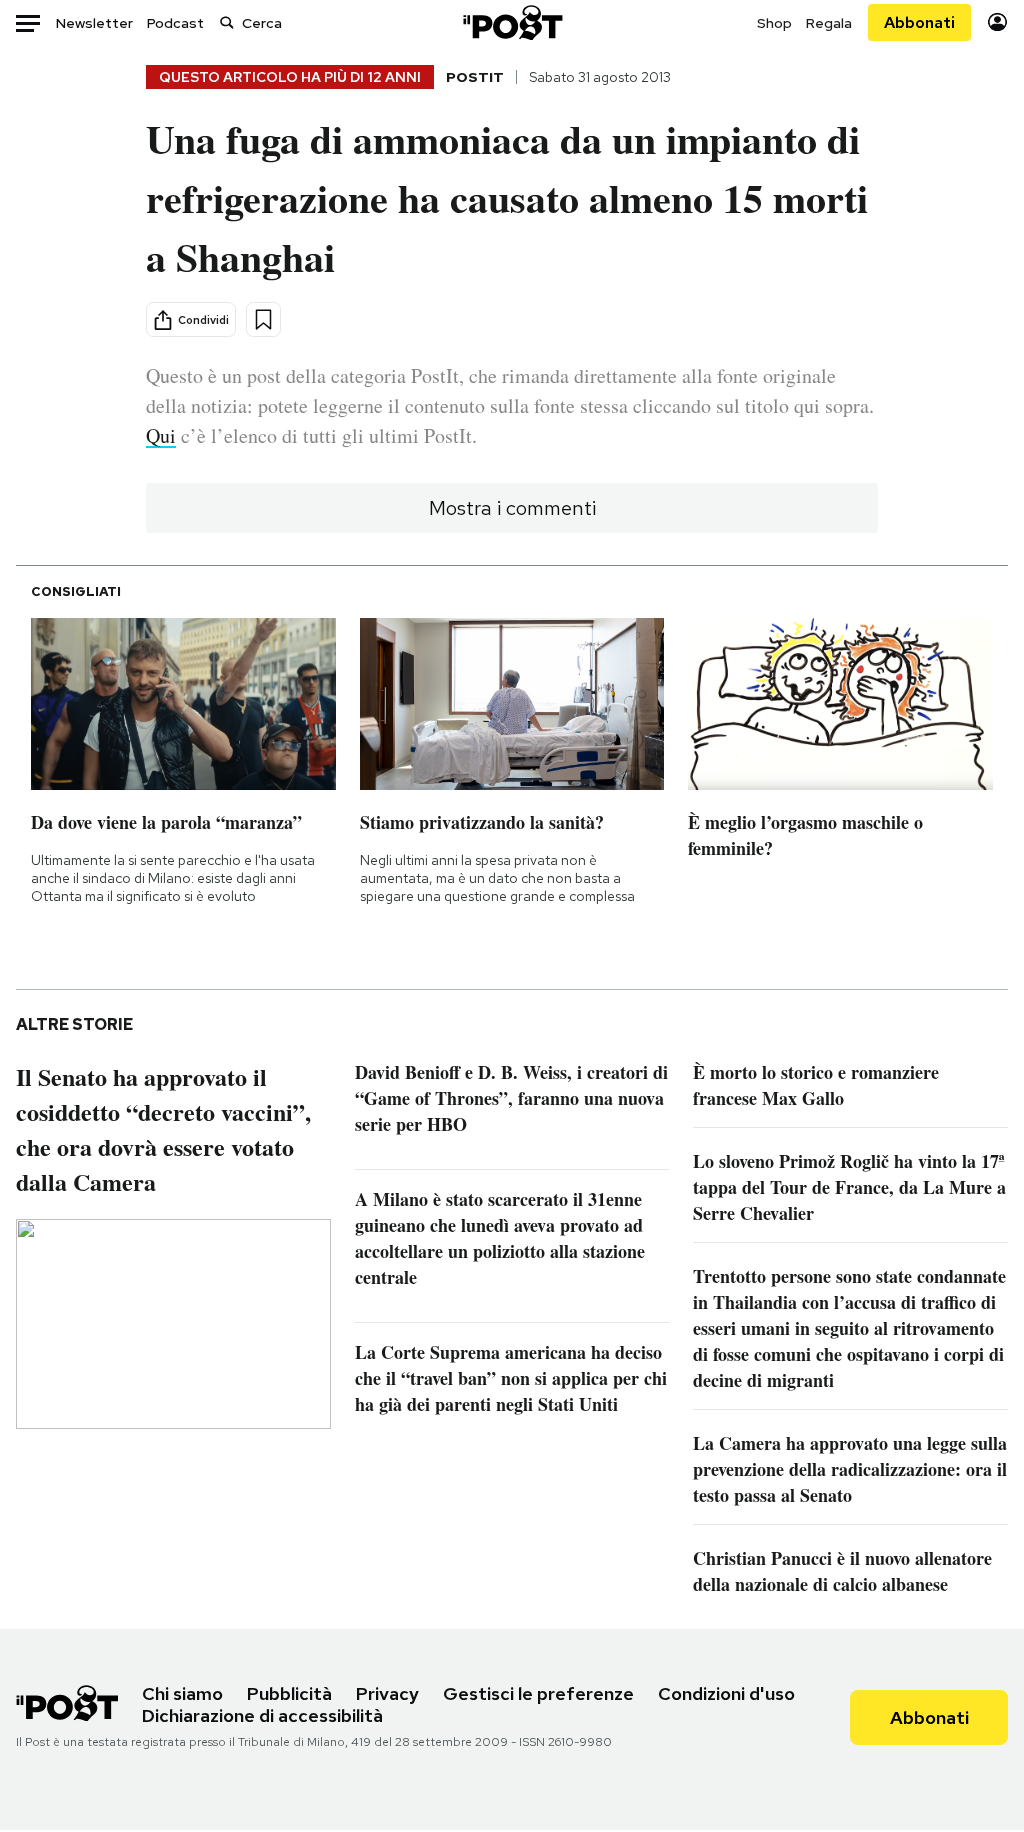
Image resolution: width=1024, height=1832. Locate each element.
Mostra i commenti (512, 508)
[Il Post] (512, 22)
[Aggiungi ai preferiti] (263, 319)
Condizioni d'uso (726, 1693)
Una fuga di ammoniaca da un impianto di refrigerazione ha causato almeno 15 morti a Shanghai (507, 197)
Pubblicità (289, 1693)
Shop (774, 23)
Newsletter (94, 23)
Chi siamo (182, 1693)
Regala (829, 23)
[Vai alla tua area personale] (997, 22)
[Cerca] (227, 22)
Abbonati (919, 22)
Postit (475, 77)
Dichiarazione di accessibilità (262, 1715)
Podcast (175, 23)
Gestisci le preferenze (538, 1693)
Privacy (387, 1693)
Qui (161, 435)
